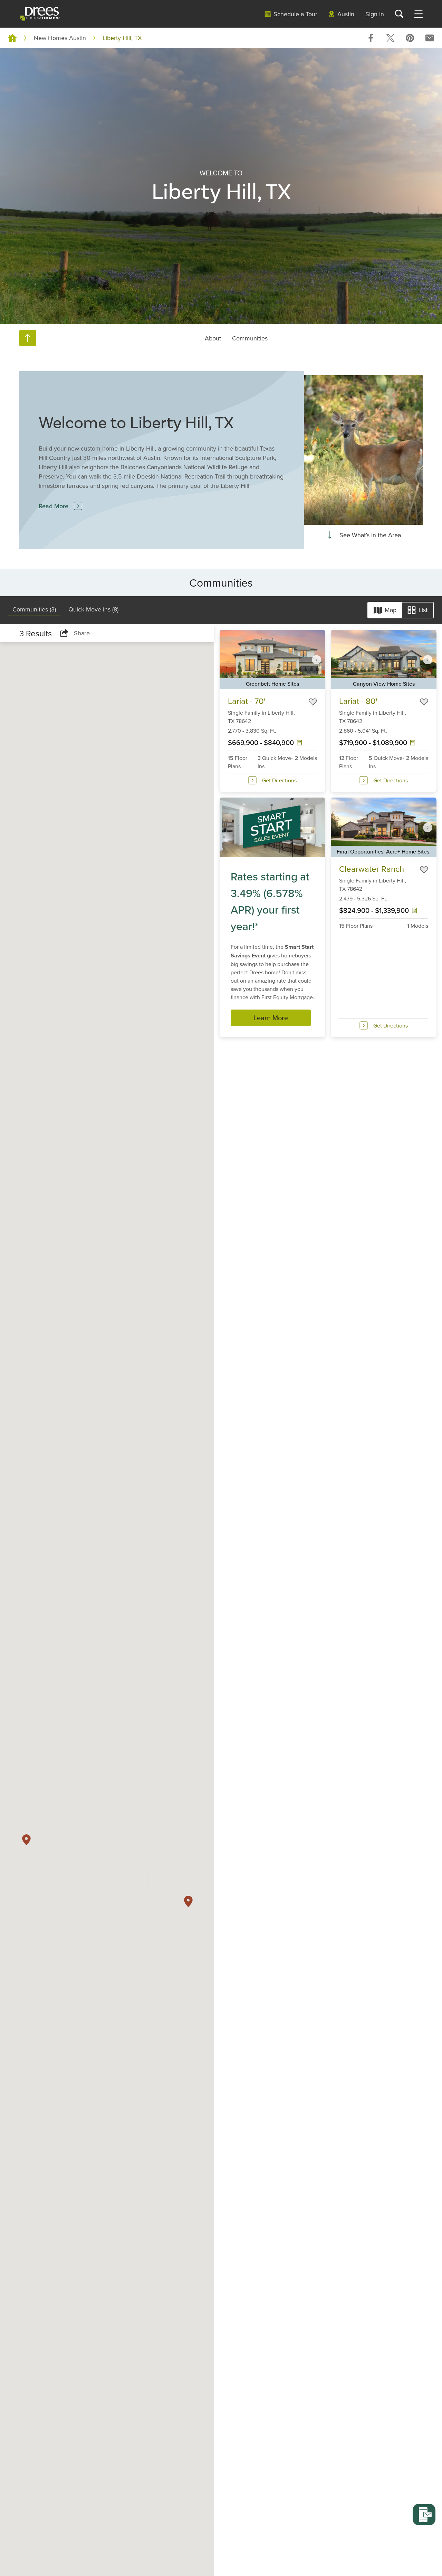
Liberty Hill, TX (122, 38)
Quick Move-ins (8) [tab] (93, 609)
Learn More (271, 1018)
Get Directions (279, 780)
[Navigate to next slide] (317, 659)
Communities (250, 338)
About (213, 338)
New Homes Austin (60, 38)
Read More (54, 506)
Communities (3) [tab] (34, 609)
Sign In (375, 14)
